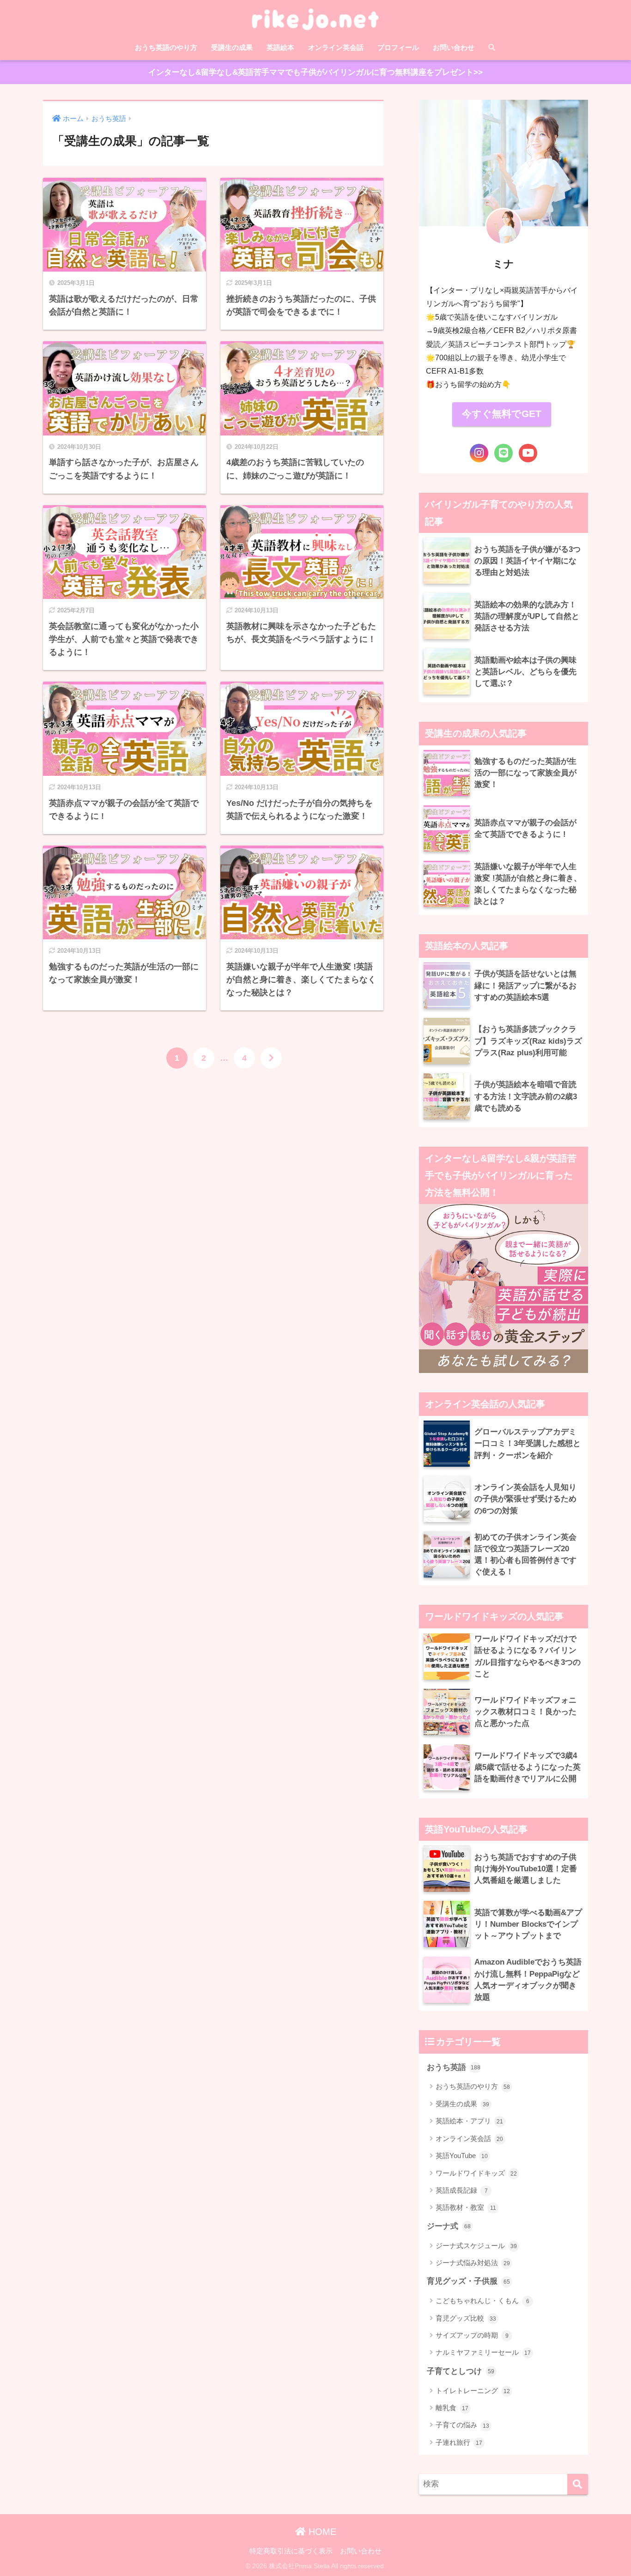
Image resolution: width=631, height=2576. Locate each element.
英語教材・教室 (466, 2207)
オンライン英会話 (336, 47)
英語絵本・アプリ (469, 2121)
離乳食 (452, 2408)
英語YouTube (462, 2156)
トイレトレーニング (473, 2391)
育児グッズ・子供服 (468, 2281)
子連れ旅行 (459, 2442)
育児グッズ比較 (466, 2318)
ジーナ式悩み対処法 (473, 2263)
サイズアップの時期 (472, 2335)
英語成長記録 (462, 2190)
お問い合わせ (454, 47)
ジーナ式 (449, 2226)
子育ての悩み (462, 2425)
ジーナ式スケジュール (476, 2246)
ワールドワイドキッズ (476, 2173)
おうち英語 (454, 2067)
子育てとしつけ (461, 2371)
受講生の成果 (232, 47)
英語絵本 (280, 47)
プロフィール (398, 47)
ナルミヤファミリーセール (483, 2352)
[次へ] (271, 1058)
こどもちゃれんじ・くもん (482, 2301)
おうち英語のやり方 (166, 47)
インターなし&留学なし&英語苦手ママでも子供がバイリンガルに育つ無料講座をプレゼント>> (315, 72)
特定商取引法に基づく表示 (291, 2551)
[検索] (578, 2484)
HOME (321, 2532)
